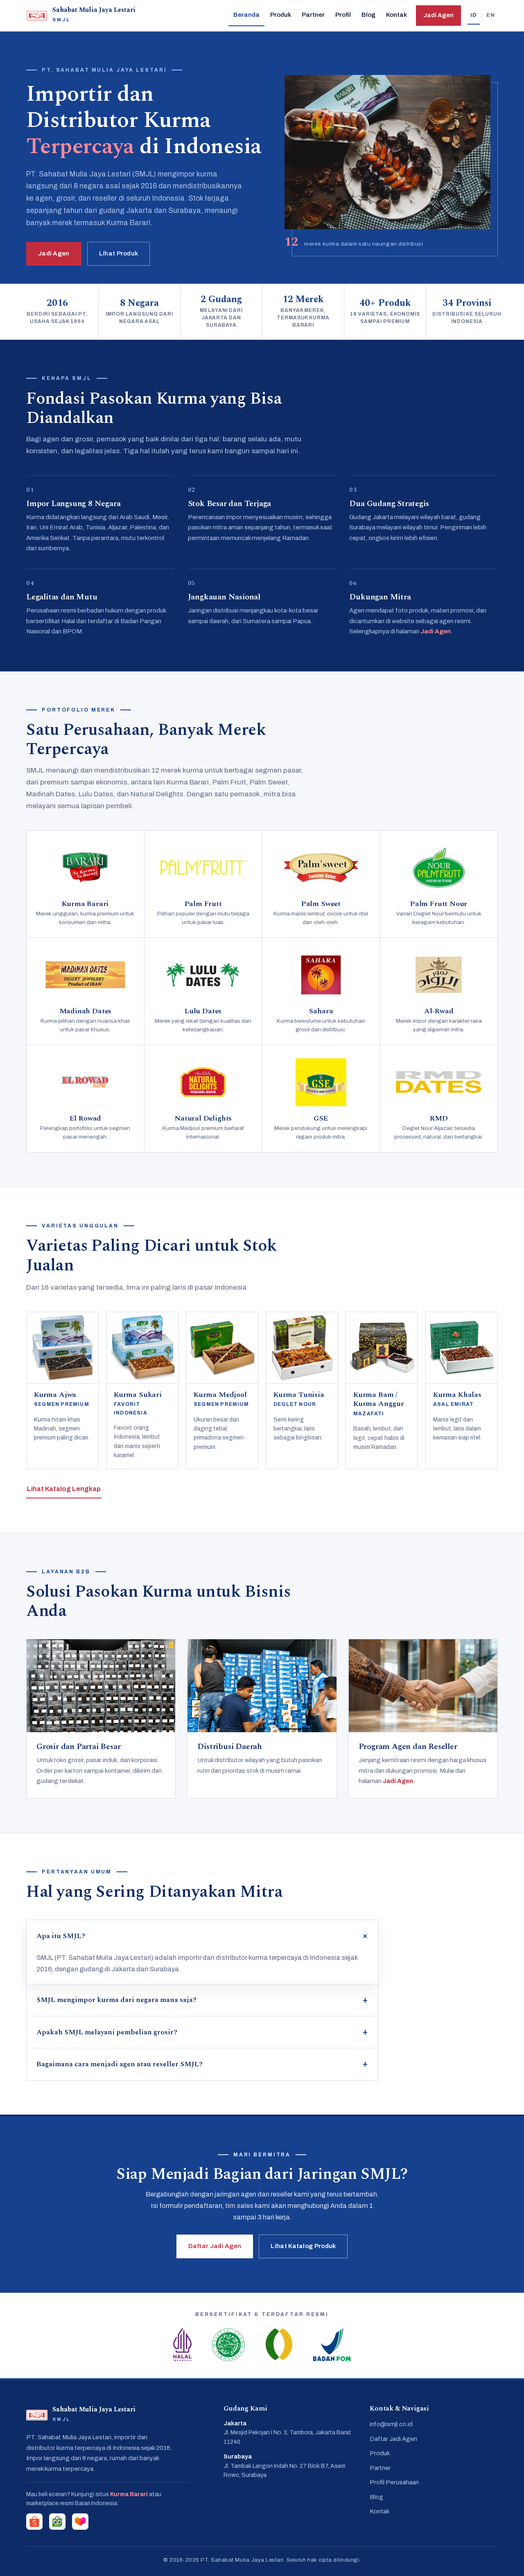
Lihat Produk (119, 253)
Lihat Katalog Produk (303, 2246)
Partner (313, 15)
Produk (281, 15)
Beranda (246, 15)
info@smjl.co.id (391, 2424)
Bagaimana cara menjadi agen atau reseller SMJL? (120, 2064)
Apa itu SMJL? (61, 1936)
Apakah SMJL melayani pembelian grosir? (107, 2032)
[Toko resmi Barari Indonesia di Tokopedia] (57, 2522)
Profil (343, 15)
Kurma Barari (129, 2494)
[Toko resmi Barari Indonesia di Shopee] (34, 2522)
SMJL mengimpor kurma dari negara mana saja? (116, 2000)
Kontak (396, 15)
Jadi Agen (438, 15)
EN (491, 15)
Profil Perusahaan (394, 2482)
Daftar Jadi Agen (215, 2246)
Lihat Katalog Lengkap (64, 1489)
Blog (368, 15)
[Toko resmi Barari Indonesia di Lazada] (80, 2522)
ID (474, 15)
